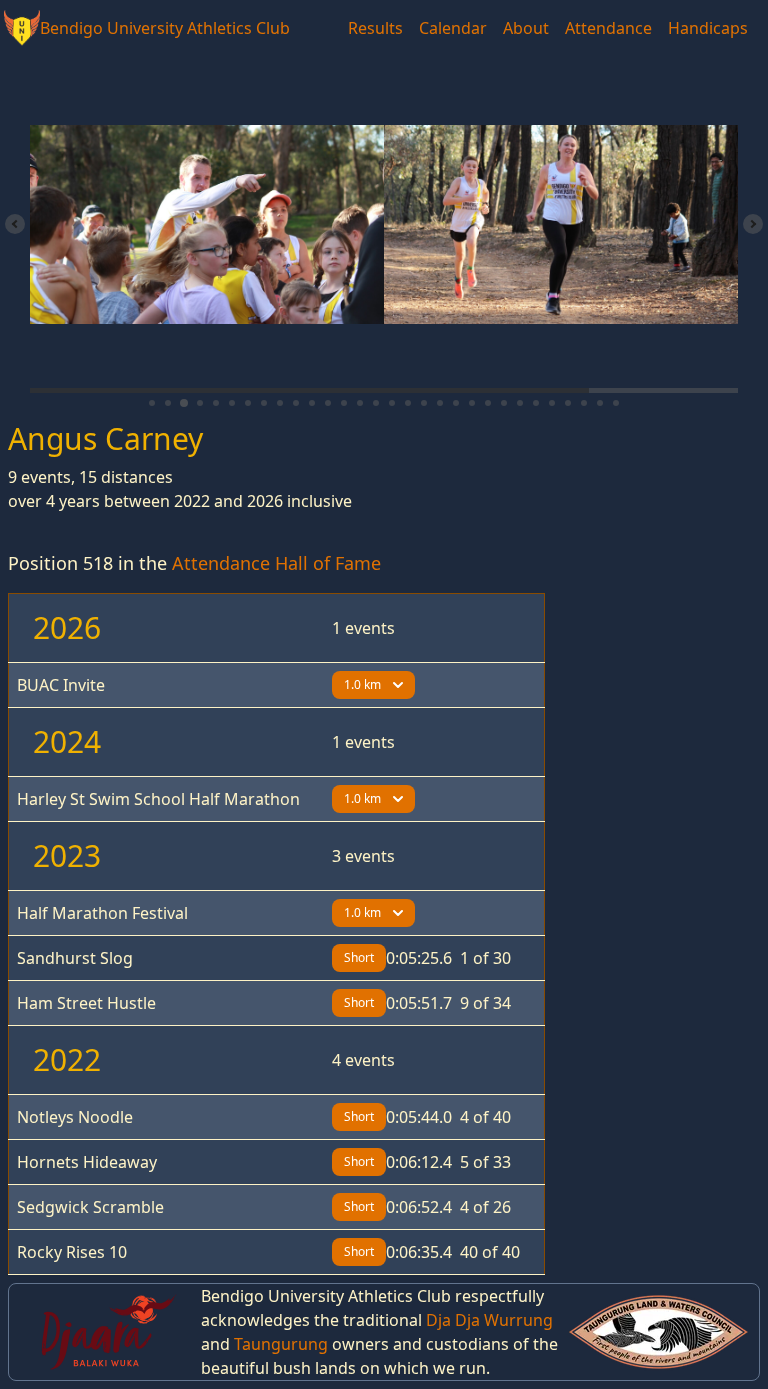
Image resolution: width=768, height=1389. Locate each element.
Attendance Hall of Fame (276, 563)
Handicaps (708, 28)
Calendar (453, 28)
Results (375, 28)
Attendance (608, 28)
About (526, 28)
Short (359, 957)
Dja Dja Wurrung (489, 1320)
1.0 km (362, 684)
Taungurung (281, 1344)
